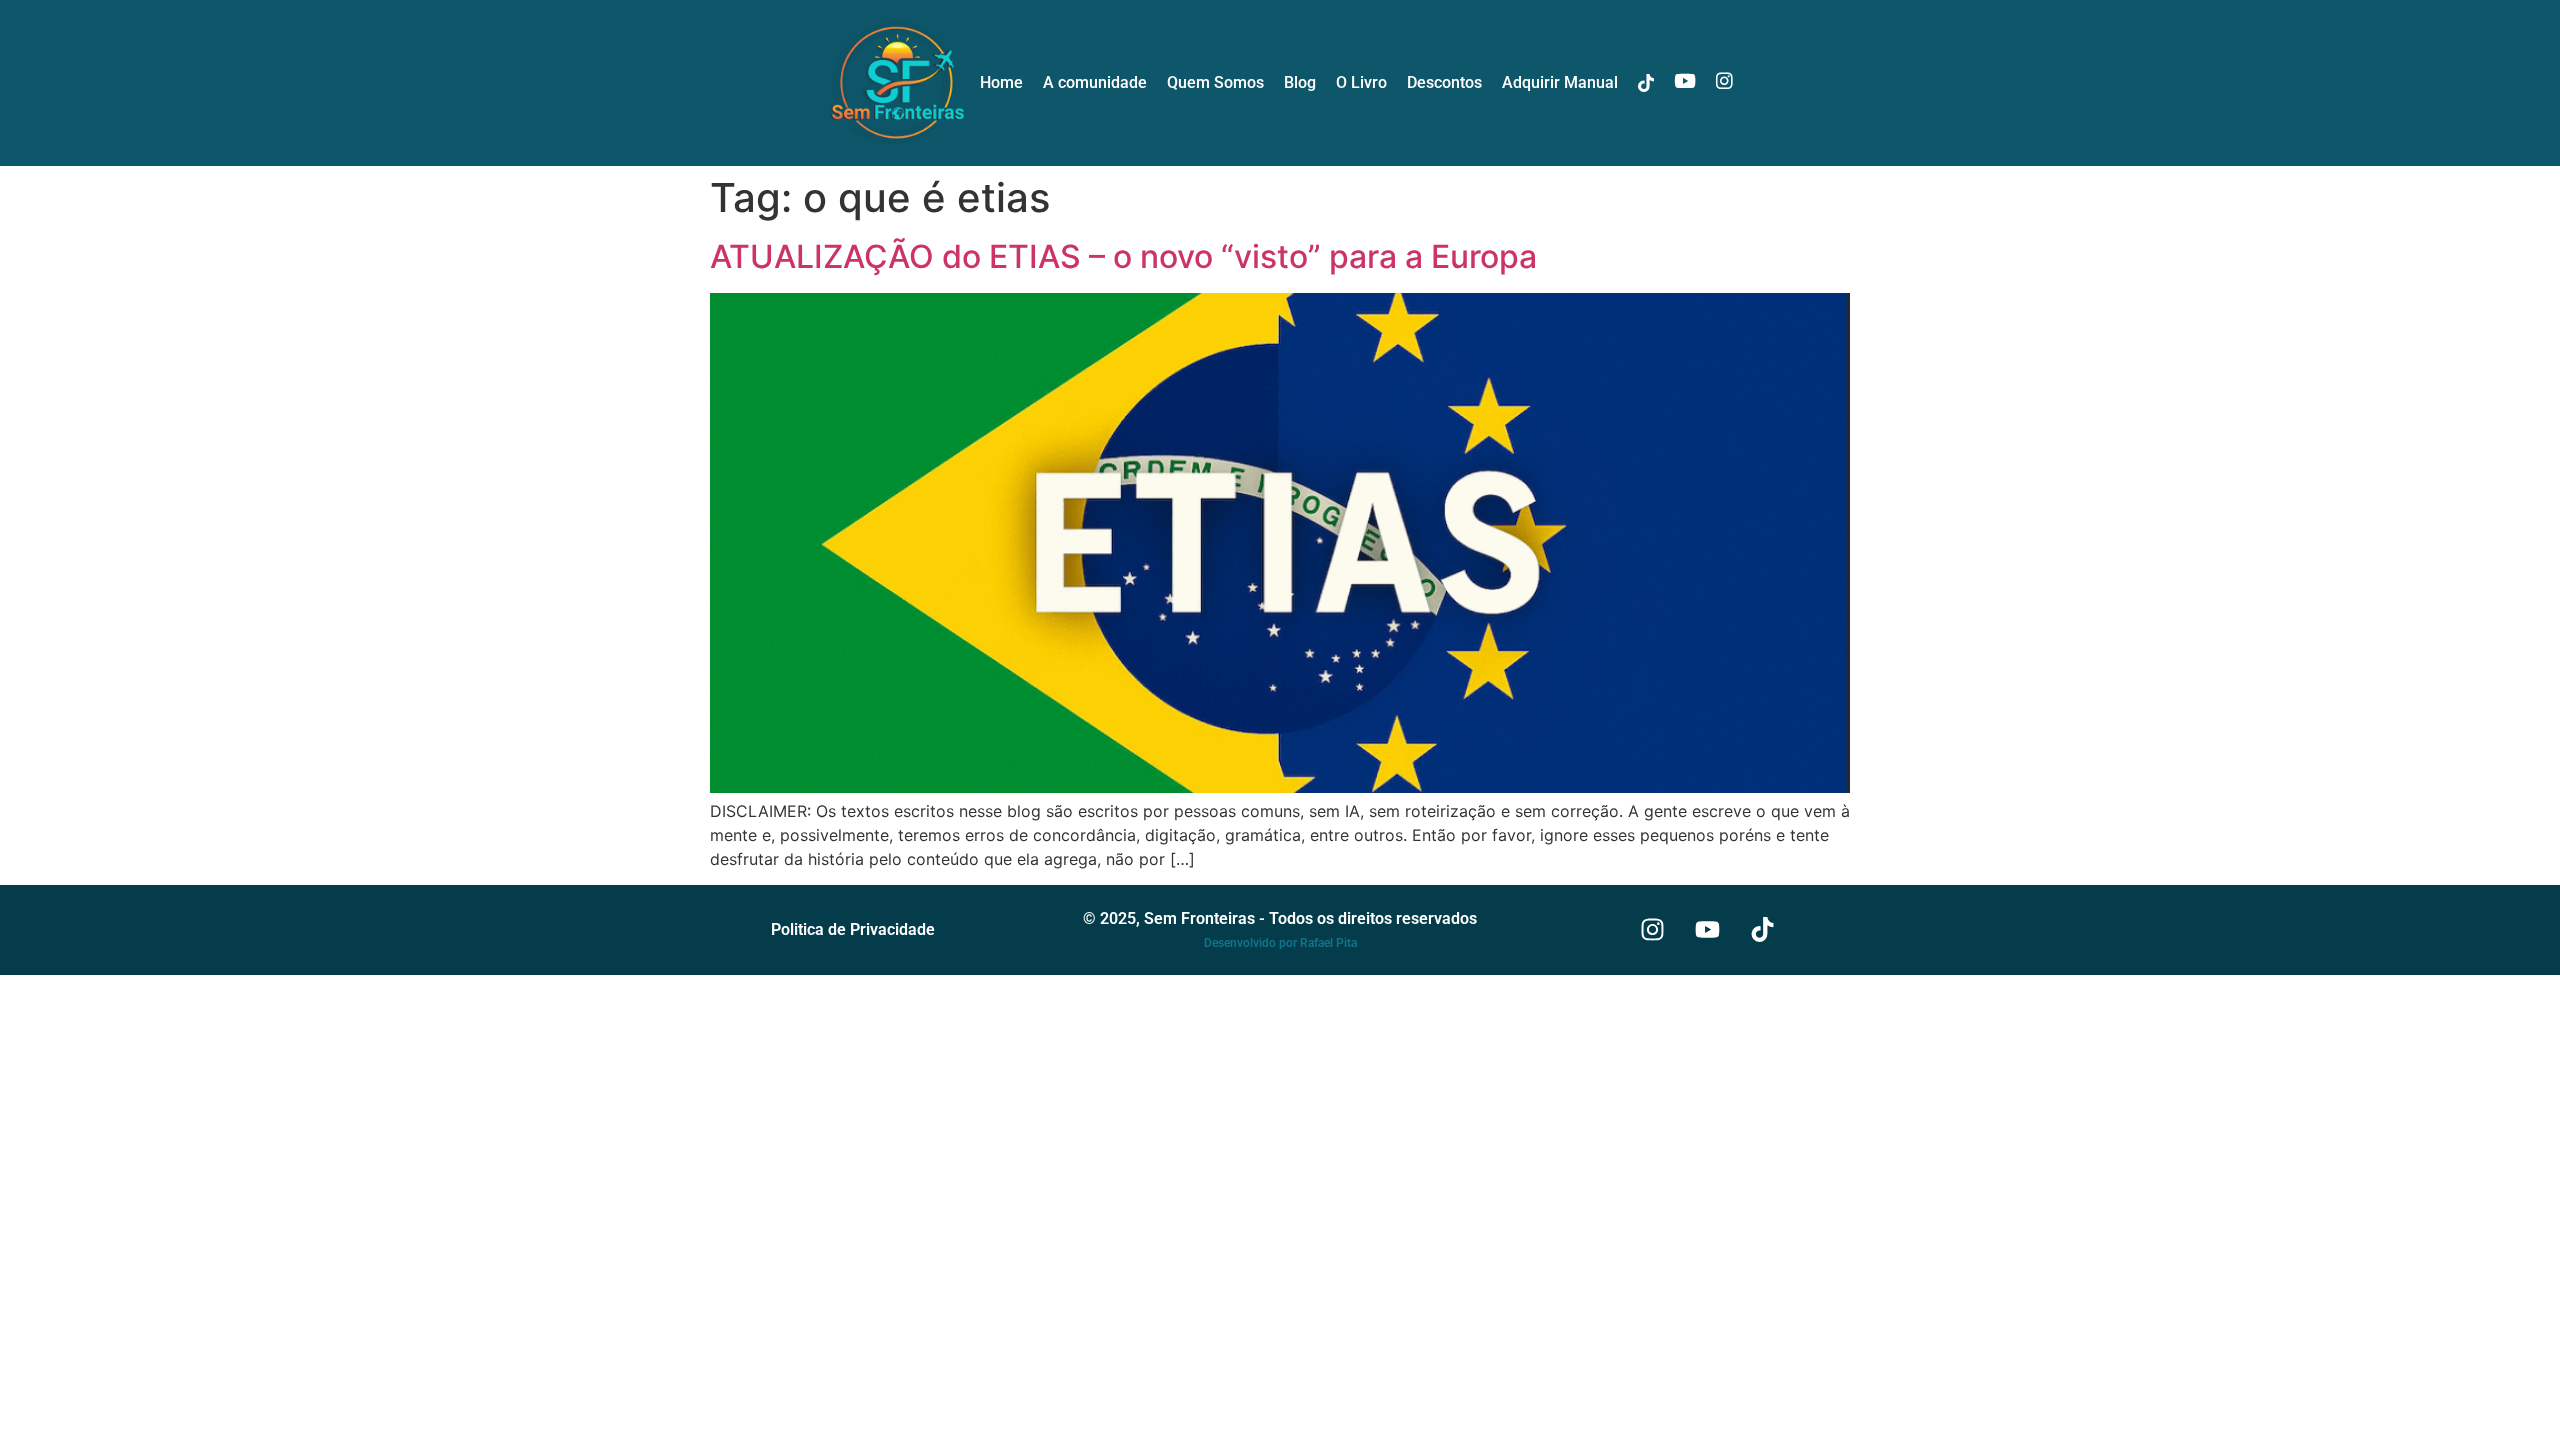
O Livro (1361, 82)
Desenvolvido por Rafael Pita (1280, 943)
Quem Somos (1215, 82)
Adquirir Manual (1560, 82)
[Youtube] (1708, 930)
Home (1001, 82)
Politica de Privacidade (853, 929)
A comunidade (1095, 82)
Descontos (1444, 82)
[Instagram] (1653, 930)
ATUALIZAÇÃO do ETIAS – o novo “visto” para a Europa (1123, 256)
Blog (1300, 82)
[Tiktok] (1763, 930)
